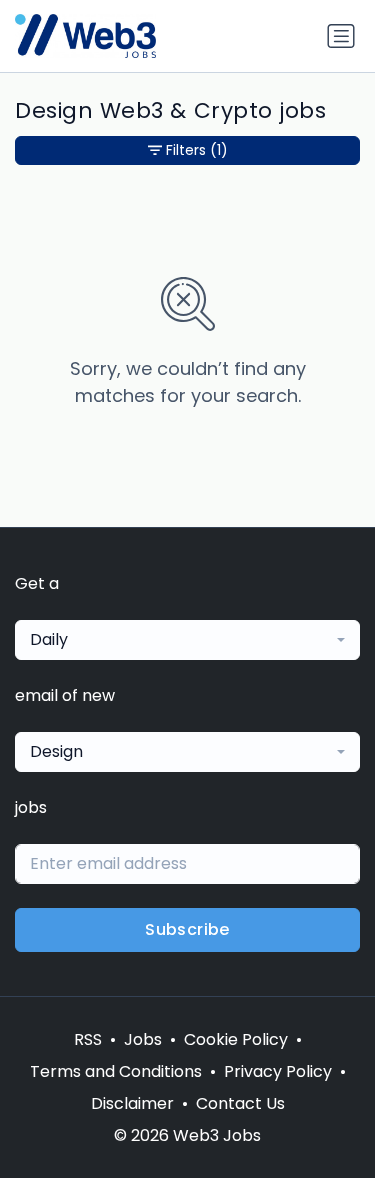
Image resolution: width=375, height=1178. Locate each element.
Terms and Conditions (116, 1071)
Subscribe (187, 929)
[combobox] (187, 640)
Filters (197, 150)
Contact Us (240, 1103)
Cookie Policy (236, 1039)
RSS (88, 1039)
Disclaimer (132, 1103)
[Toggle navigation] (341, 36)
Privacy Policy (278, 1071)
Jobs (143, 1039)
